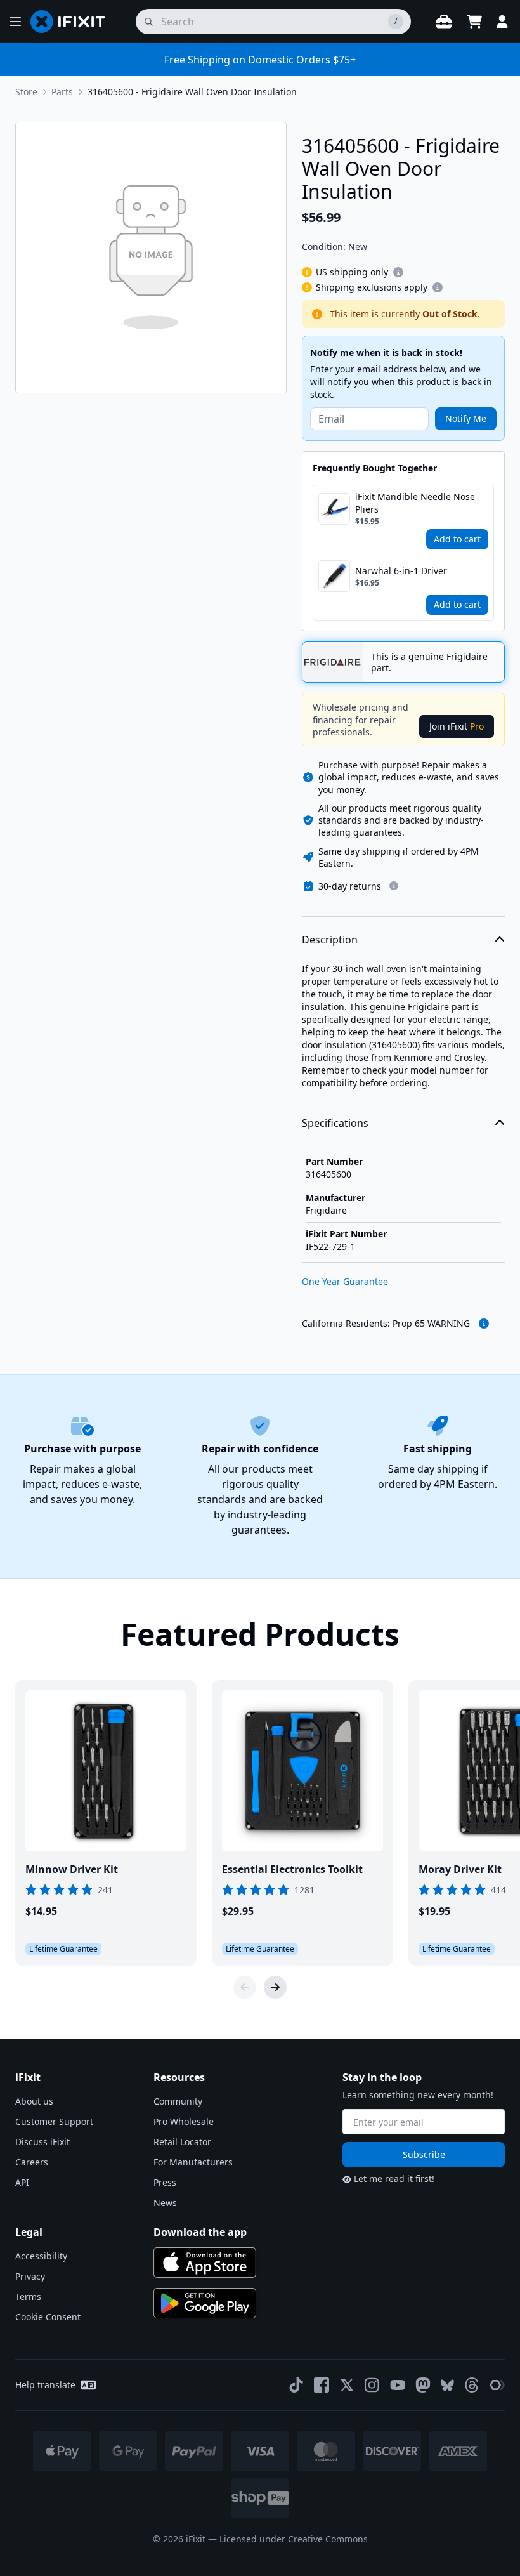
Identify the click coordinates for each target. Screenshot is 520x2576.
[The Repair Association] (497, 2385)
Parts (62, 92)
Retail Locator (182, 2142)
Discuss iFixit (42, 2142)
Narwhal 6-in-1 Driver (401, 571)
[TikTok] (296, 2385)
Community (178, 2101)
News (165, 2203)
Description (330, 940)
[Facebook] (322, 2385)
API (22, 2182)
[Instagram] (372, 2385)
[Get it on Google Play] (205, 2303)
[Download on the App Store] (205, 2263)
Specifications (335, 1123)
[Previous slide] (245, 1987)
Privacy (30, 2276)
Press (165, 2182)
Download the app (200, 2232)
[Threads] (472, 2385)
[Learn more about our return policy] (394, 886)
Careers (32, 2162)
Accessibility (41, 2256)
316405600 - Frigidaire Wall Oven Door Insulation (192, 92)
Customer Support (54, 2121)
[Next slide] (275, 1987)
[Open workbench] (444, 22)
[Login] (502, 22)
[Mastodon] (423, 2385)
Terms (28, 2297)
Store (26, 92)
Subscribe (424, 2154)
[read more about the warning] (484, 1324)
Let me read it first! (394, 2178)
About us (34, 2101)
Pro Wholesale (184, 2121)
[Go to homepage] (73, 22)
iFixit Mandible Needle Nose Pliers (415, 503)
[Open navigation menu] (15, 22)
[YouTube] (398, 2385)
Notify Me (466, 418)
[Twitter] (347, 2385)
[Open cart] (474, 22)
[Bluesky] (447, 2385)
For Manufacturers (193, 2162)
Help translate (45, 2385)
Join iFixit (457, 726)
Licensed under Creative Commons (294, 2539)
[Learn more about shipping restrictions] (398, 272)
